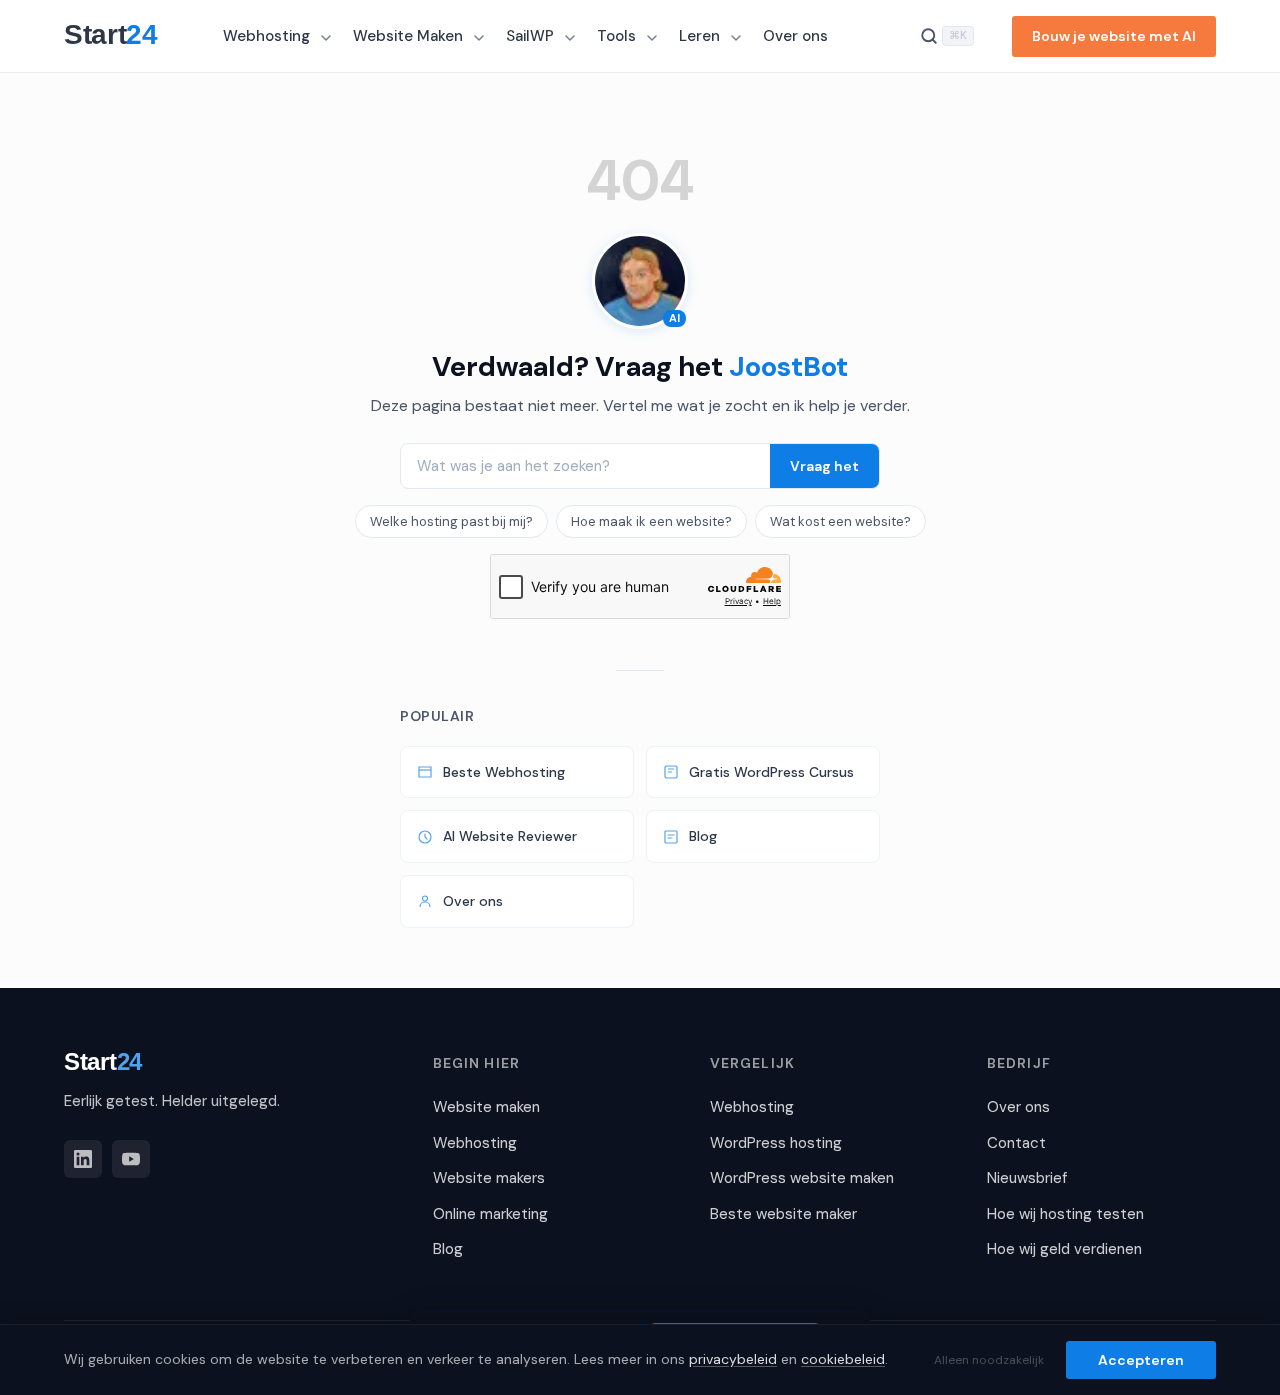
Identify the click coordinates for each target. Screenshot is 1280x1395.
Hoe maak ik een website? (651, 521)
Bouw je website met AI (1114, 36)
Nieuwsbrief (1027, 1178)
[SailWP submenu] (572, 38)
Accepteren (1141, 1360)
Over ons (795, 36)
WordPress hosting (776, 1143)
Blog (703, 836)
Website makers (489, 1178)
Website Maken (408, 36)
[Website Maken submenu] (481, 38)
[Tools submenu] (654, 38)
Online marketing (490, 1214)
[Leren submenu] (738, 38)
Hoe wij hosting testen (1065, 1214)
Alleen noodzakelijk (989, 1360)
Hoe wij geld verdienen (1064, 1249)
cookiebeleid (843, 1359)
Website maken (486, 1107)
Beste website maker (783, 1214)
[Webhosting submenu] (328, 38)
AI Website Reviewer (510, 836)
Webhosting (266, 36)
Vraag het (824, 466)
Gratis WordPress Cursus (771, 772)
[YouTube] (131, 1159)
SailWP (530, 36)
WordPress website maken (802, 1178)
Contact (1016, 1143)
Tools (616, 36)
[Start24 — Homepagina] (120, 36)
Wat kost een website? (840, 521)
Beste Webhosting (504, 772)
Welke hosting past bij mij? (451, 521)
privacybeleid (733, 1359)
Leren (699, 36)
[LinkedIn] (83, 1159)
